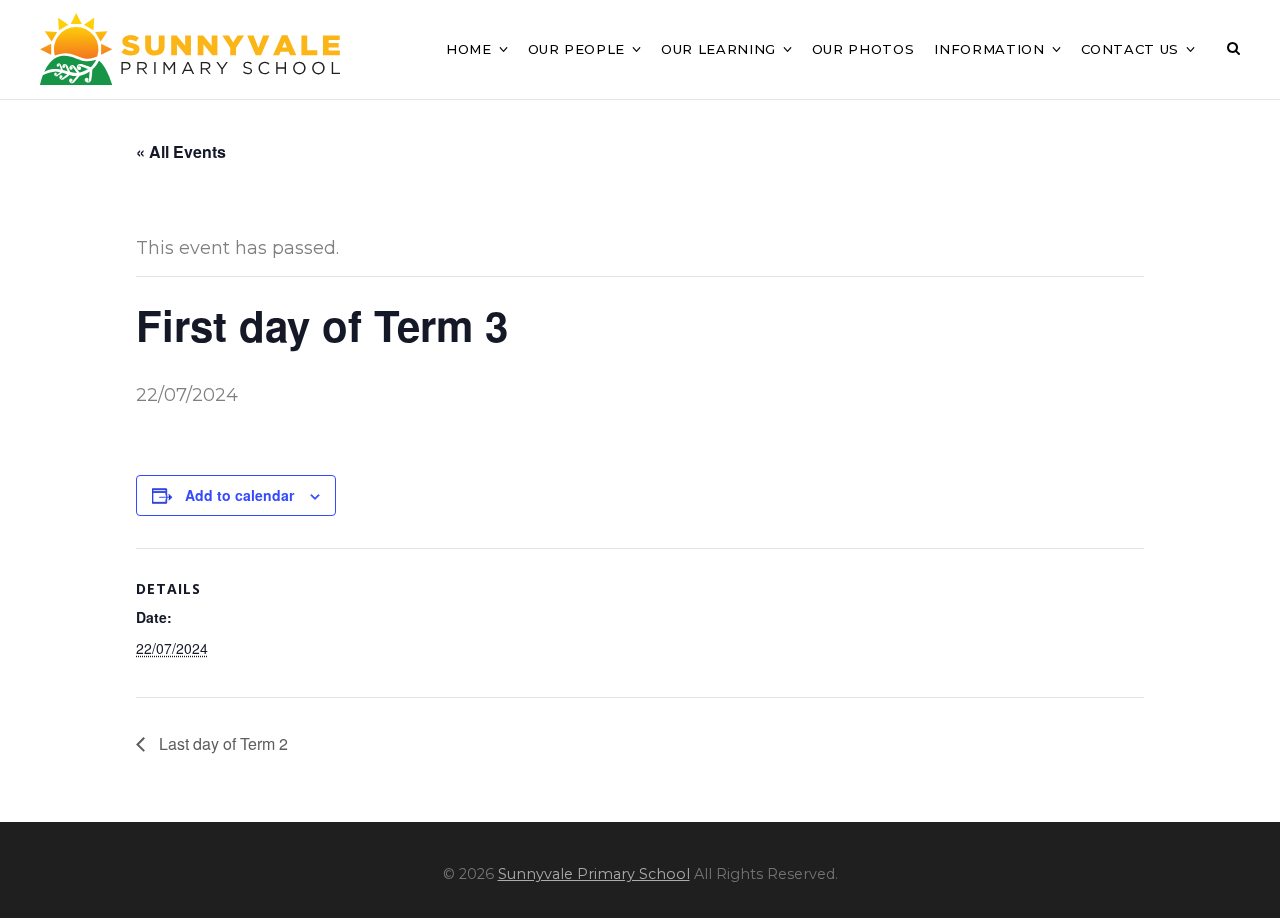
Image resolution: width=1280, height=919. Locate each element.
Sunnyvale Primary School (594, 874)
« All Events (181, 151)
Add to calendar (239, 495)
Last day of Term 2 (221, 743)
